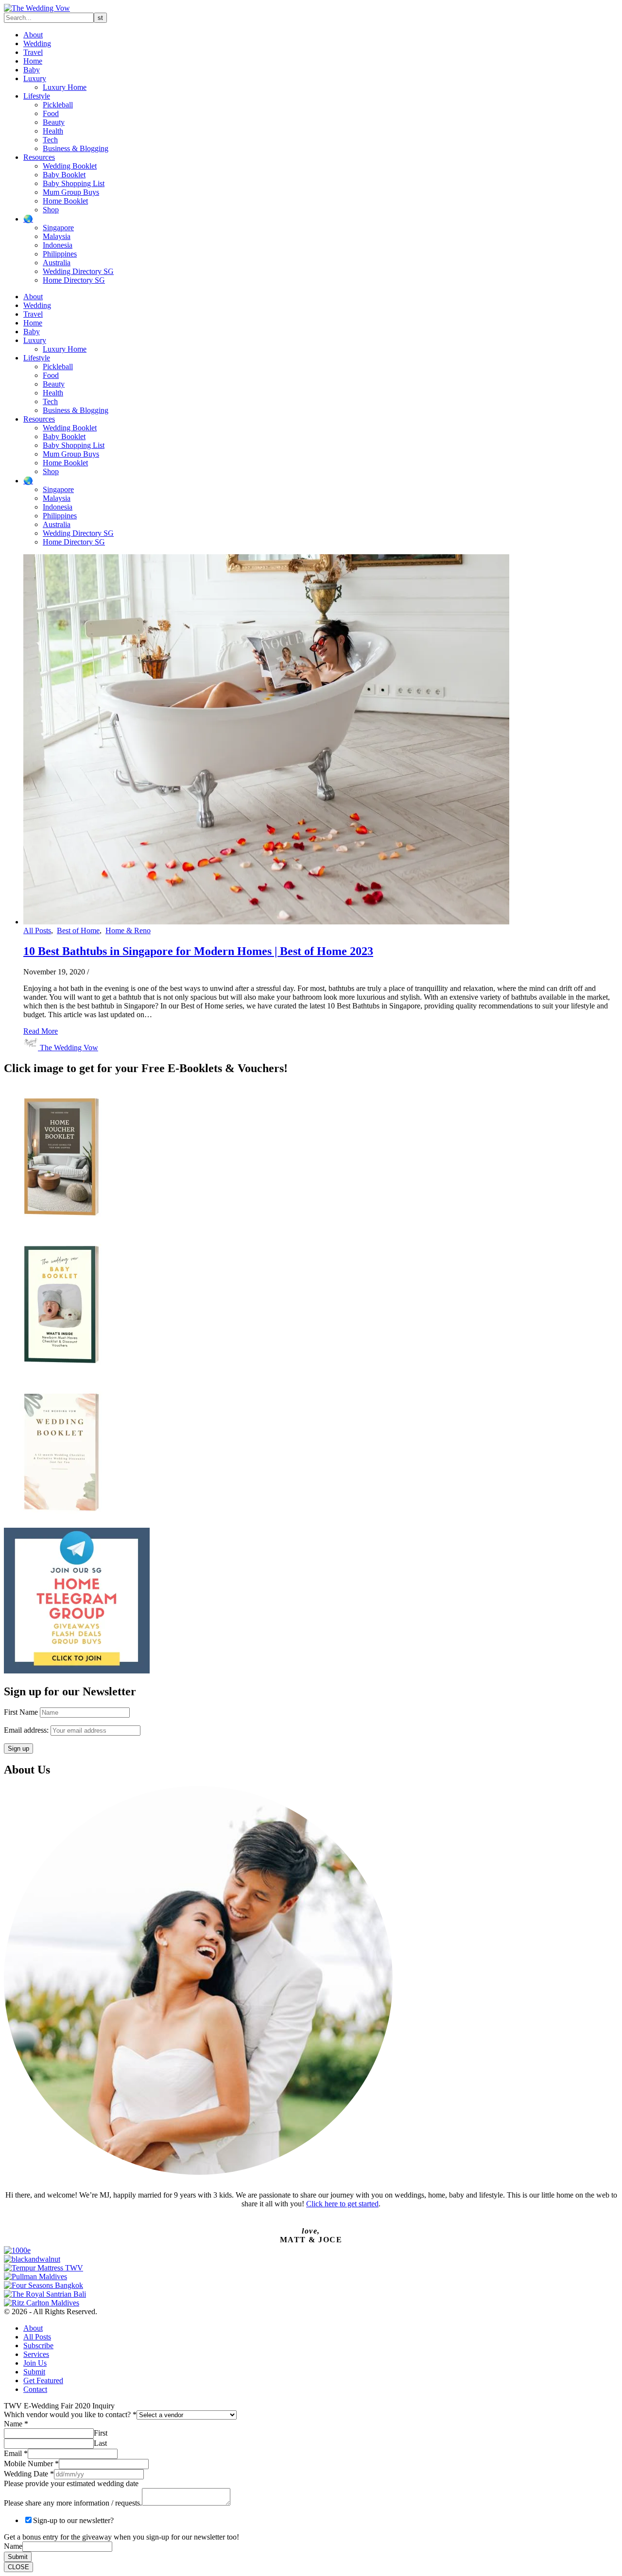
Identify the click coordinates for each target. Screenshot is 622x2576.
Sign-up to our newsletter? (73, 2520)
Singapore (58, 228)
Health (53, 131)
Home (33, 61)
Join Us (35, 2363)
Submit (34, 2372)
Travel (33, 52)
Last (100, 2443)
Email (16, 2453)
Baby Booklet (64, 175)
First (101, 2433)
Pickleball (58, 105)
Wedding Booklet (70, 166)
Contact (35, 2389)
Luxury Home (65, 87)
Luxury (35, 78)
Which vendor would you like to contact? (70, 2414)
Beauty (54, 122)
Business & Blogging (76, 148)
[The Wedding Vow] (37, 8)
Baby (32, 70)
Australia (57, 263)
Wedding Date (29, 2474)
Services (36, 2354)
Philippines (60, 254)
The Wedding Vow (69, 1048)
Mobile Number (31, 2464)
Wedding (37, 43)
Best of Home (78, 930)
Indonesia (58, 245)
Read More (41, 1031)
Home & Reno (128, 930)
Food (51, 113)
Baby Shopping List (74, 183)
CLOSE (18, 2567)
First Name (21, 1712)
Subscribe (38, 2346)
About (33, 35)
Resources (39, 157)
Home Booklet (65, 201)
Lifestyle (37, 96)
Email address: (27, 1730)
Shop (51, 210)
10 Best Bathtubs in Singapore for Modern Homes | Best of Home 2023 (198, 951)
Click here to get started (342, 2204)
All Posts (37, 930)
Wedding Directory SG (78, 271)
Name (16, 2424)
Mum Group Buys (71, 192)
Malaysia (57, 236)
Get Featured (43, 2380)
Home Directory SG (74, 280)
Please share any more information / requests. (73, 2503)
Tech (50, 140)
